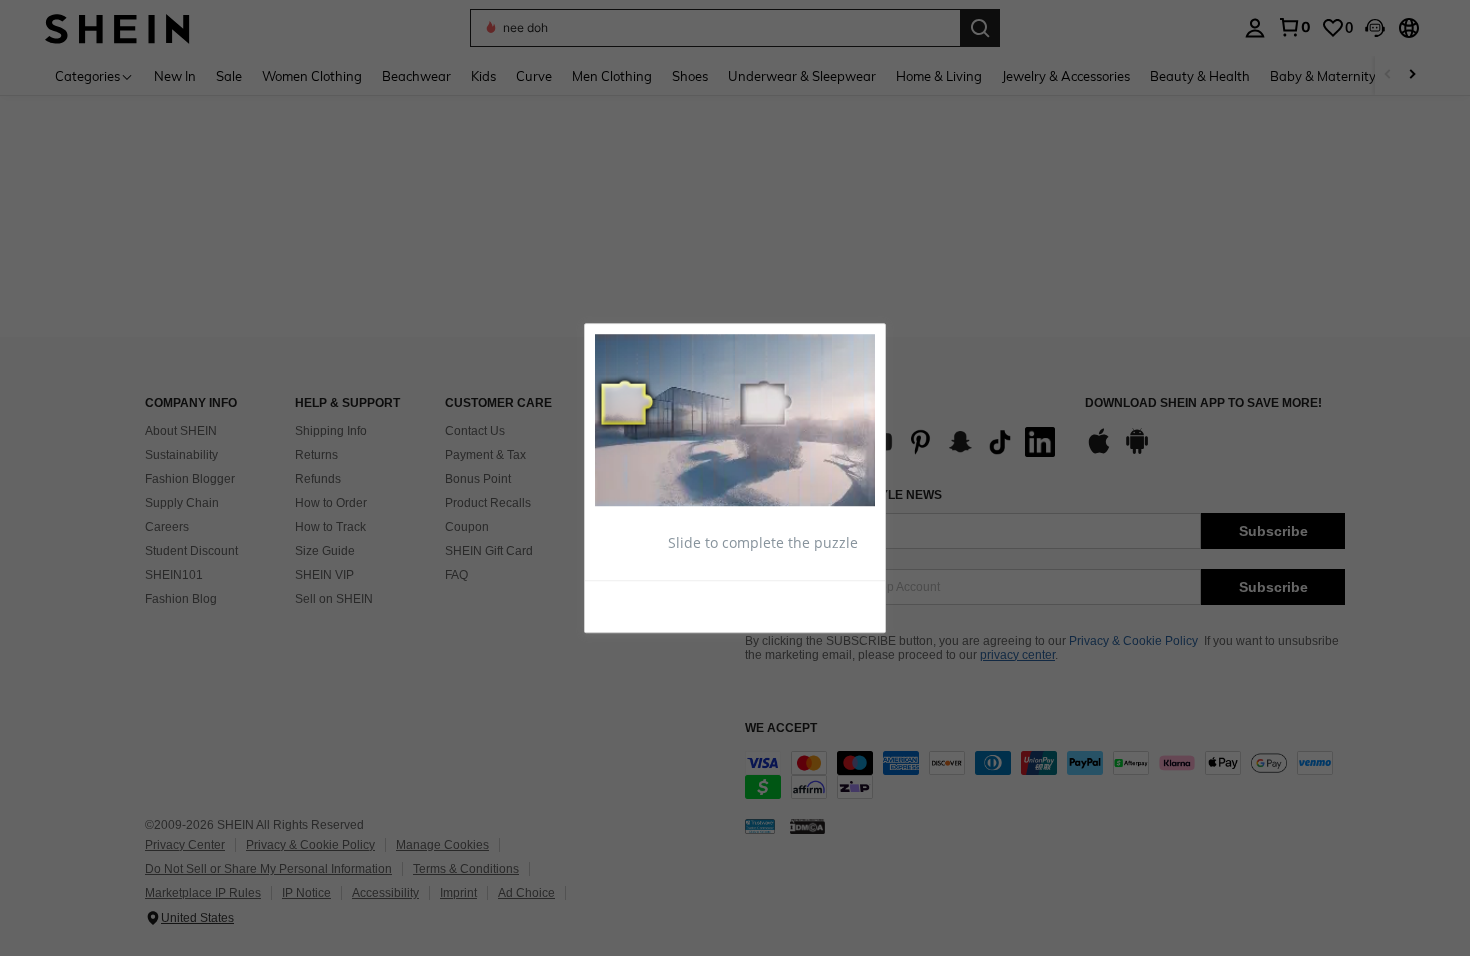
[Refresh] (644, 605)
